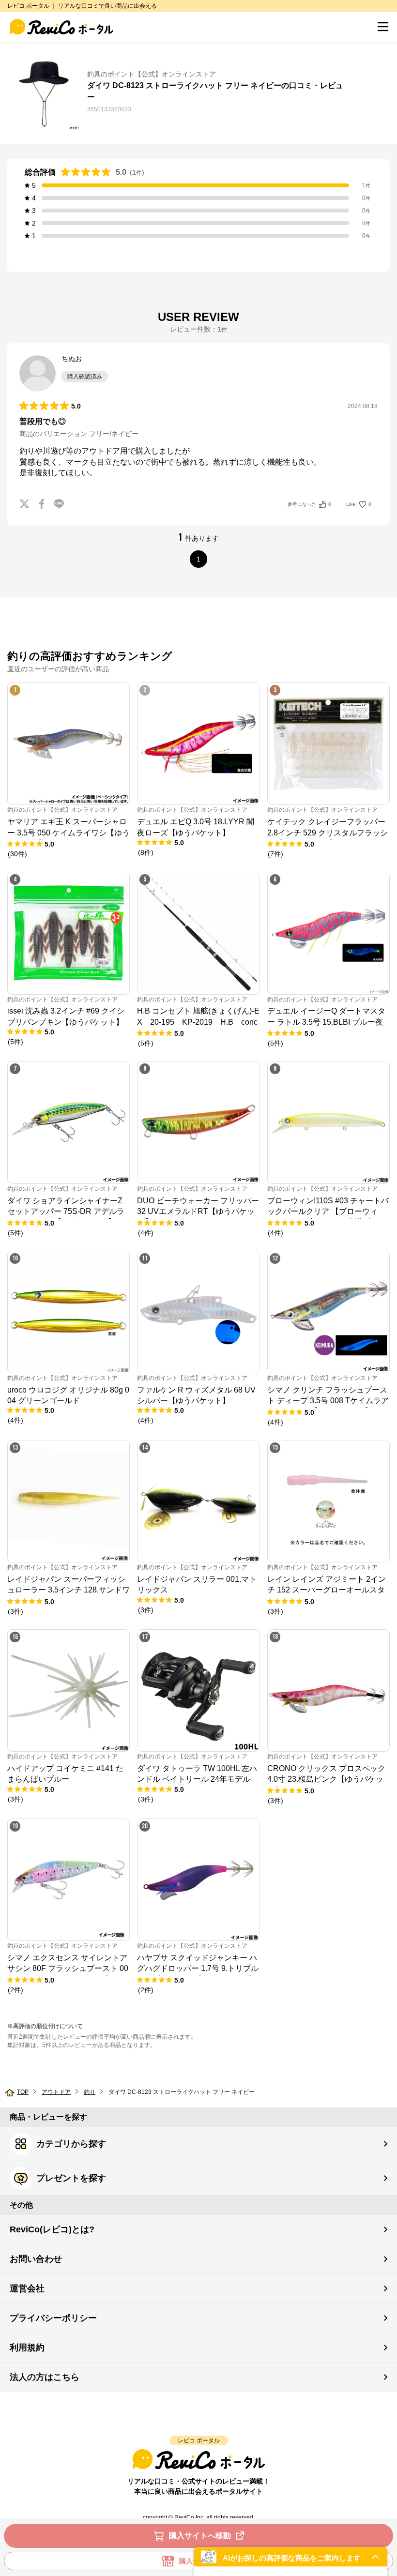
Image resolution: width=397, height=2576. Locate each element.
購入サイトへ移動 (200, 2536)
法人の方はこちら (45, 2377)
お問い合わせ (36, 2259)
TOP (23, 2092)
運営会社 (27, 2288)
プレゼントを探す (71, 2178)
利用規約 (27, 2348)
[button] (290, 2557)
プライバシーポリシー (53, 2318)
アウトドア (56, 2092)
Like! (359, 504)
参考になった (309, 504)
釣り (90, 2092)
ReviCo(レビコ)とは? (52, 2229)
